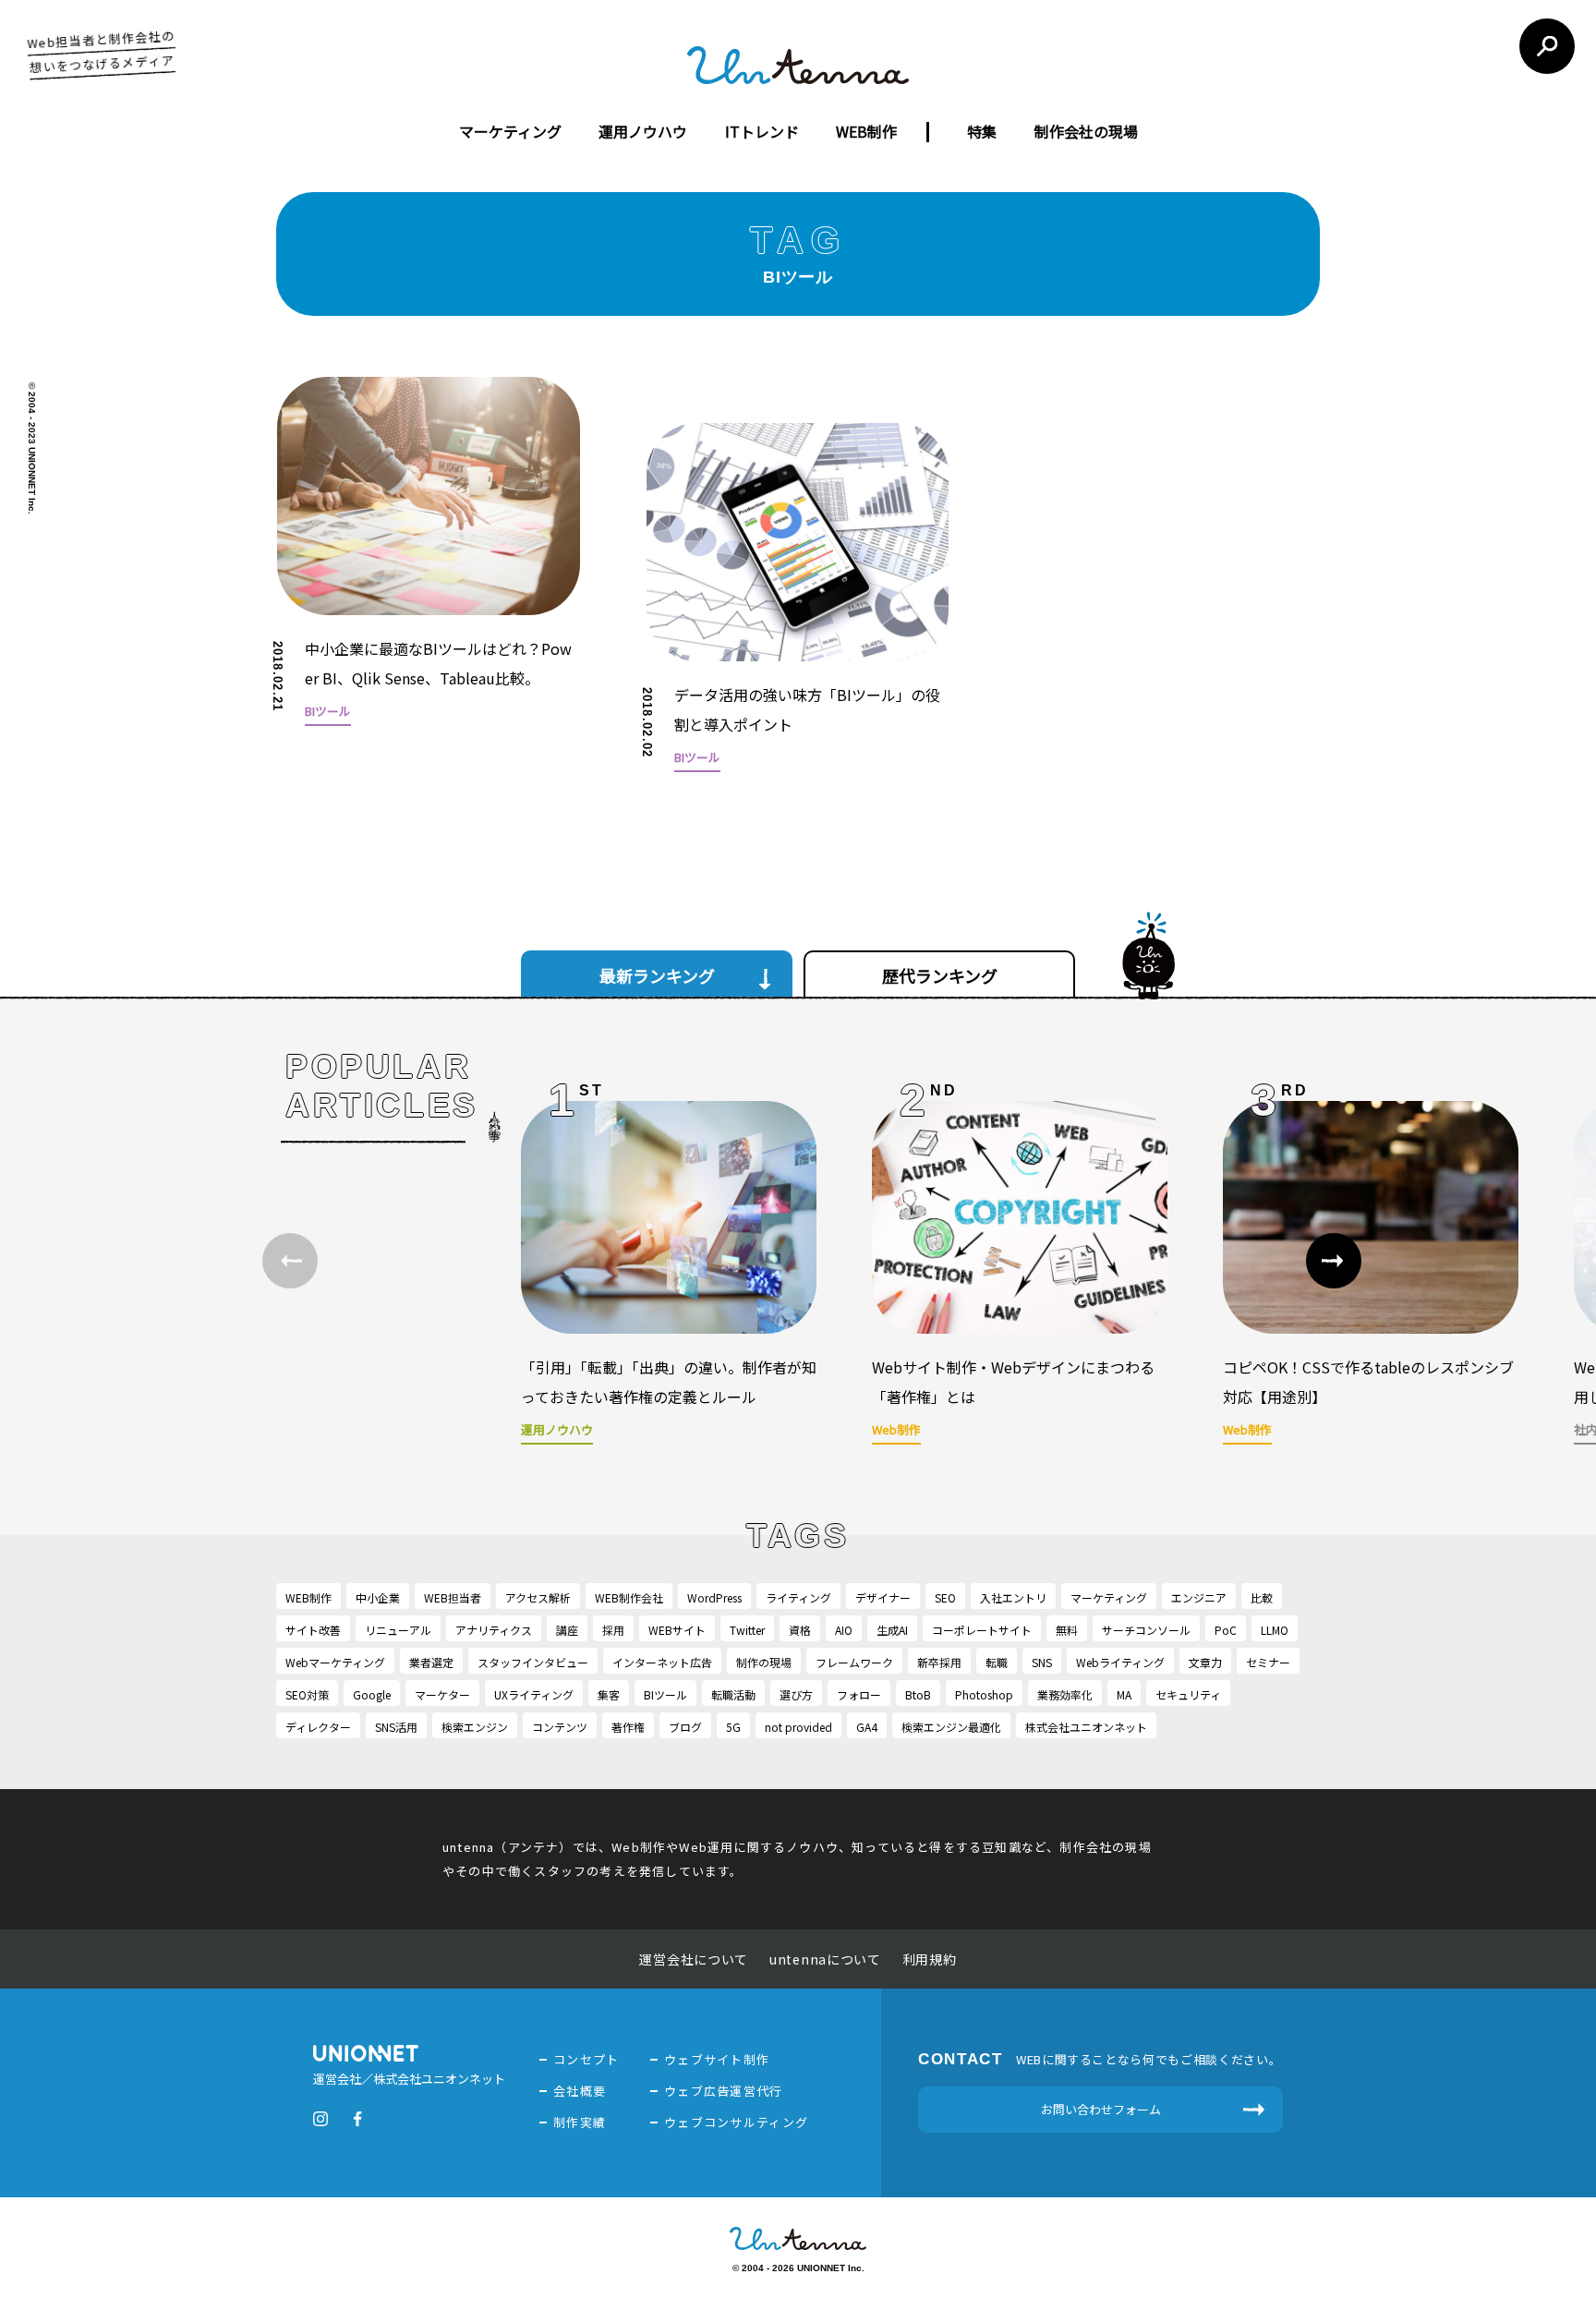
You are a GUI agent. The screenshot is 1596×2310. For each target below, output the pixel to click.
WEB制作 (866, 131)
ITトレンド (762, 131)
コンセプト (586, 2059)
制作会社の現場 (1086, 131)
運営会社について (694, 1959)
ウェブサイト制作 (717, 2059)
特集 (982, 131)
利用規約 (930, 1959)
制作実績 (580, 2122)
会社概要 (580, 2091)
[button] (1334, 1261)
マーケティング (510, 131)
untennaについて (825, 1959)
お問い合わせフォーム (1101, 2109)
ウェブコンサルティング (736, 2122)
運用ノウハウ (643, 131)
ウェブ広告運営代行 (724, 2091)
